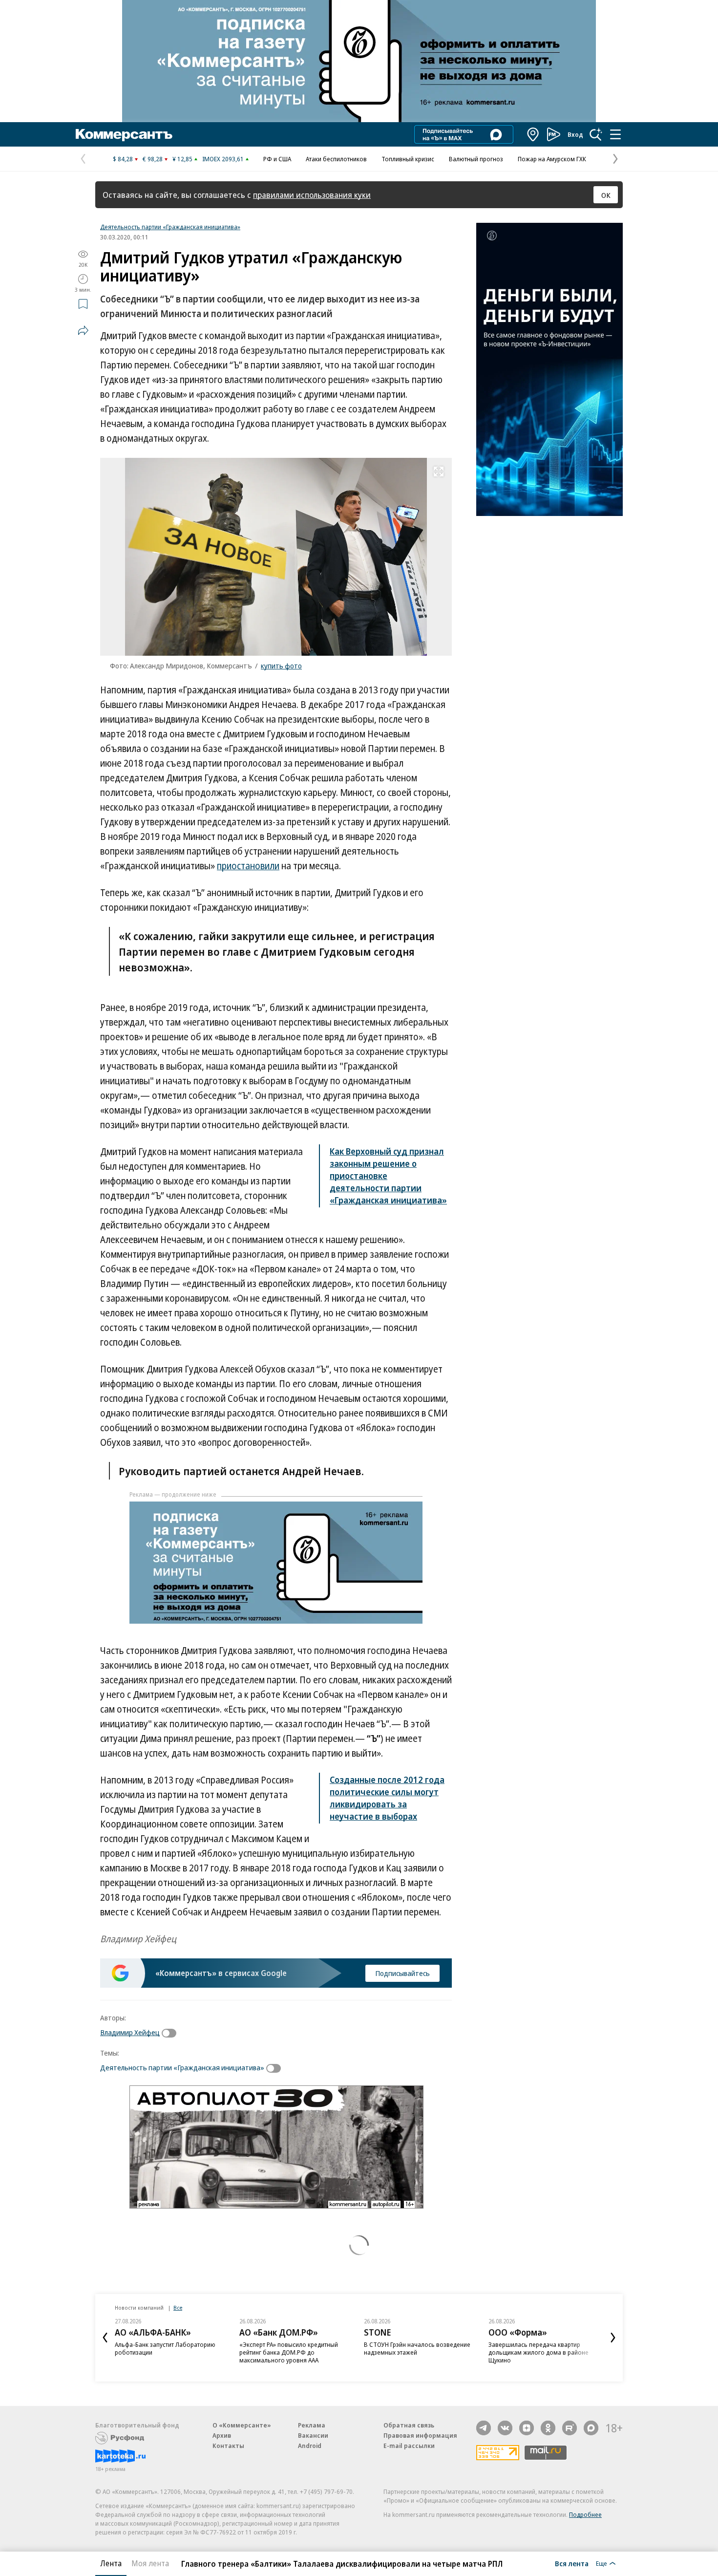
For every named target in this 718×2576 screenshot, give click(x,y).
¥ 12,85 (182, 159)
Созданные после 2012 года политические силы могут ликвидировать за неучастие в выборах (387, 1798)
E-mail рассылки (409, 2446)
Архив (222, 2435)
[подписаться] (171, 2033)
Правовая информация (420, 2435)
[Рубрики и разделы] (615, 134)
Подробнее (585, 2514)
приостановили (248, 866)
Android (310, 2446)
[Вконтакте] (505, 2428)
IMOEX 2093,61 (223, 159)
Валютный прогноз (476, 159)
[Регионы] (533, 134)
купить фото (281, 665)
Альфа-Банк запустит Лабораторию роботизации (165, 2348)
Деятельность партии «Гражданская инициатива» (170, 227)
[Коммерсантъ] (124, 134)
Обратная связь (409, 2425)
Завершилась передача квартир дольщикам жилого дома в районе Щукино (538, 2352)
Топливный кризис (408, 159)
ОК (606, 195)
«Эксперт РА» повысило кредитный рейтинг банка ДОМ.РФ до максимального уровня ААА (289, 2352)
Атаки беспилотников (336, 159)
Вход (575, 134)
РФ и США (277, 159)
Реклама (312, 2425)
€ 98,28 (153, 159)
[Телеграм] (484, 2428)
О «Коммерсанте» (242, 2425)
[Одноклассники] (548, 2428)
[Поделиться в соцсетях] (83, 330)
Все (178, 2308)
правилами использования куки (312, 195)
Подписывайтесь (402, 1973)
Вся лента (572, 2563)
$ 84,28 (123, 159)
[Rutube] (570, 2428)
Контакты (228, 2446)
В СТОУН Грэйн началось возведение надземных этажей (417, 2348)
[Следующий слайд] (613, 2338)
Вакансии (313, 2435)
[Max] (591, 2428)
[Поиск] (596, 134)
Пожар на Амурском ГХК (552, 159)
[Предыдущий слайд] (105, 2338)
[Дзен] (527, 2428)
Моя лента (150, 2563)
